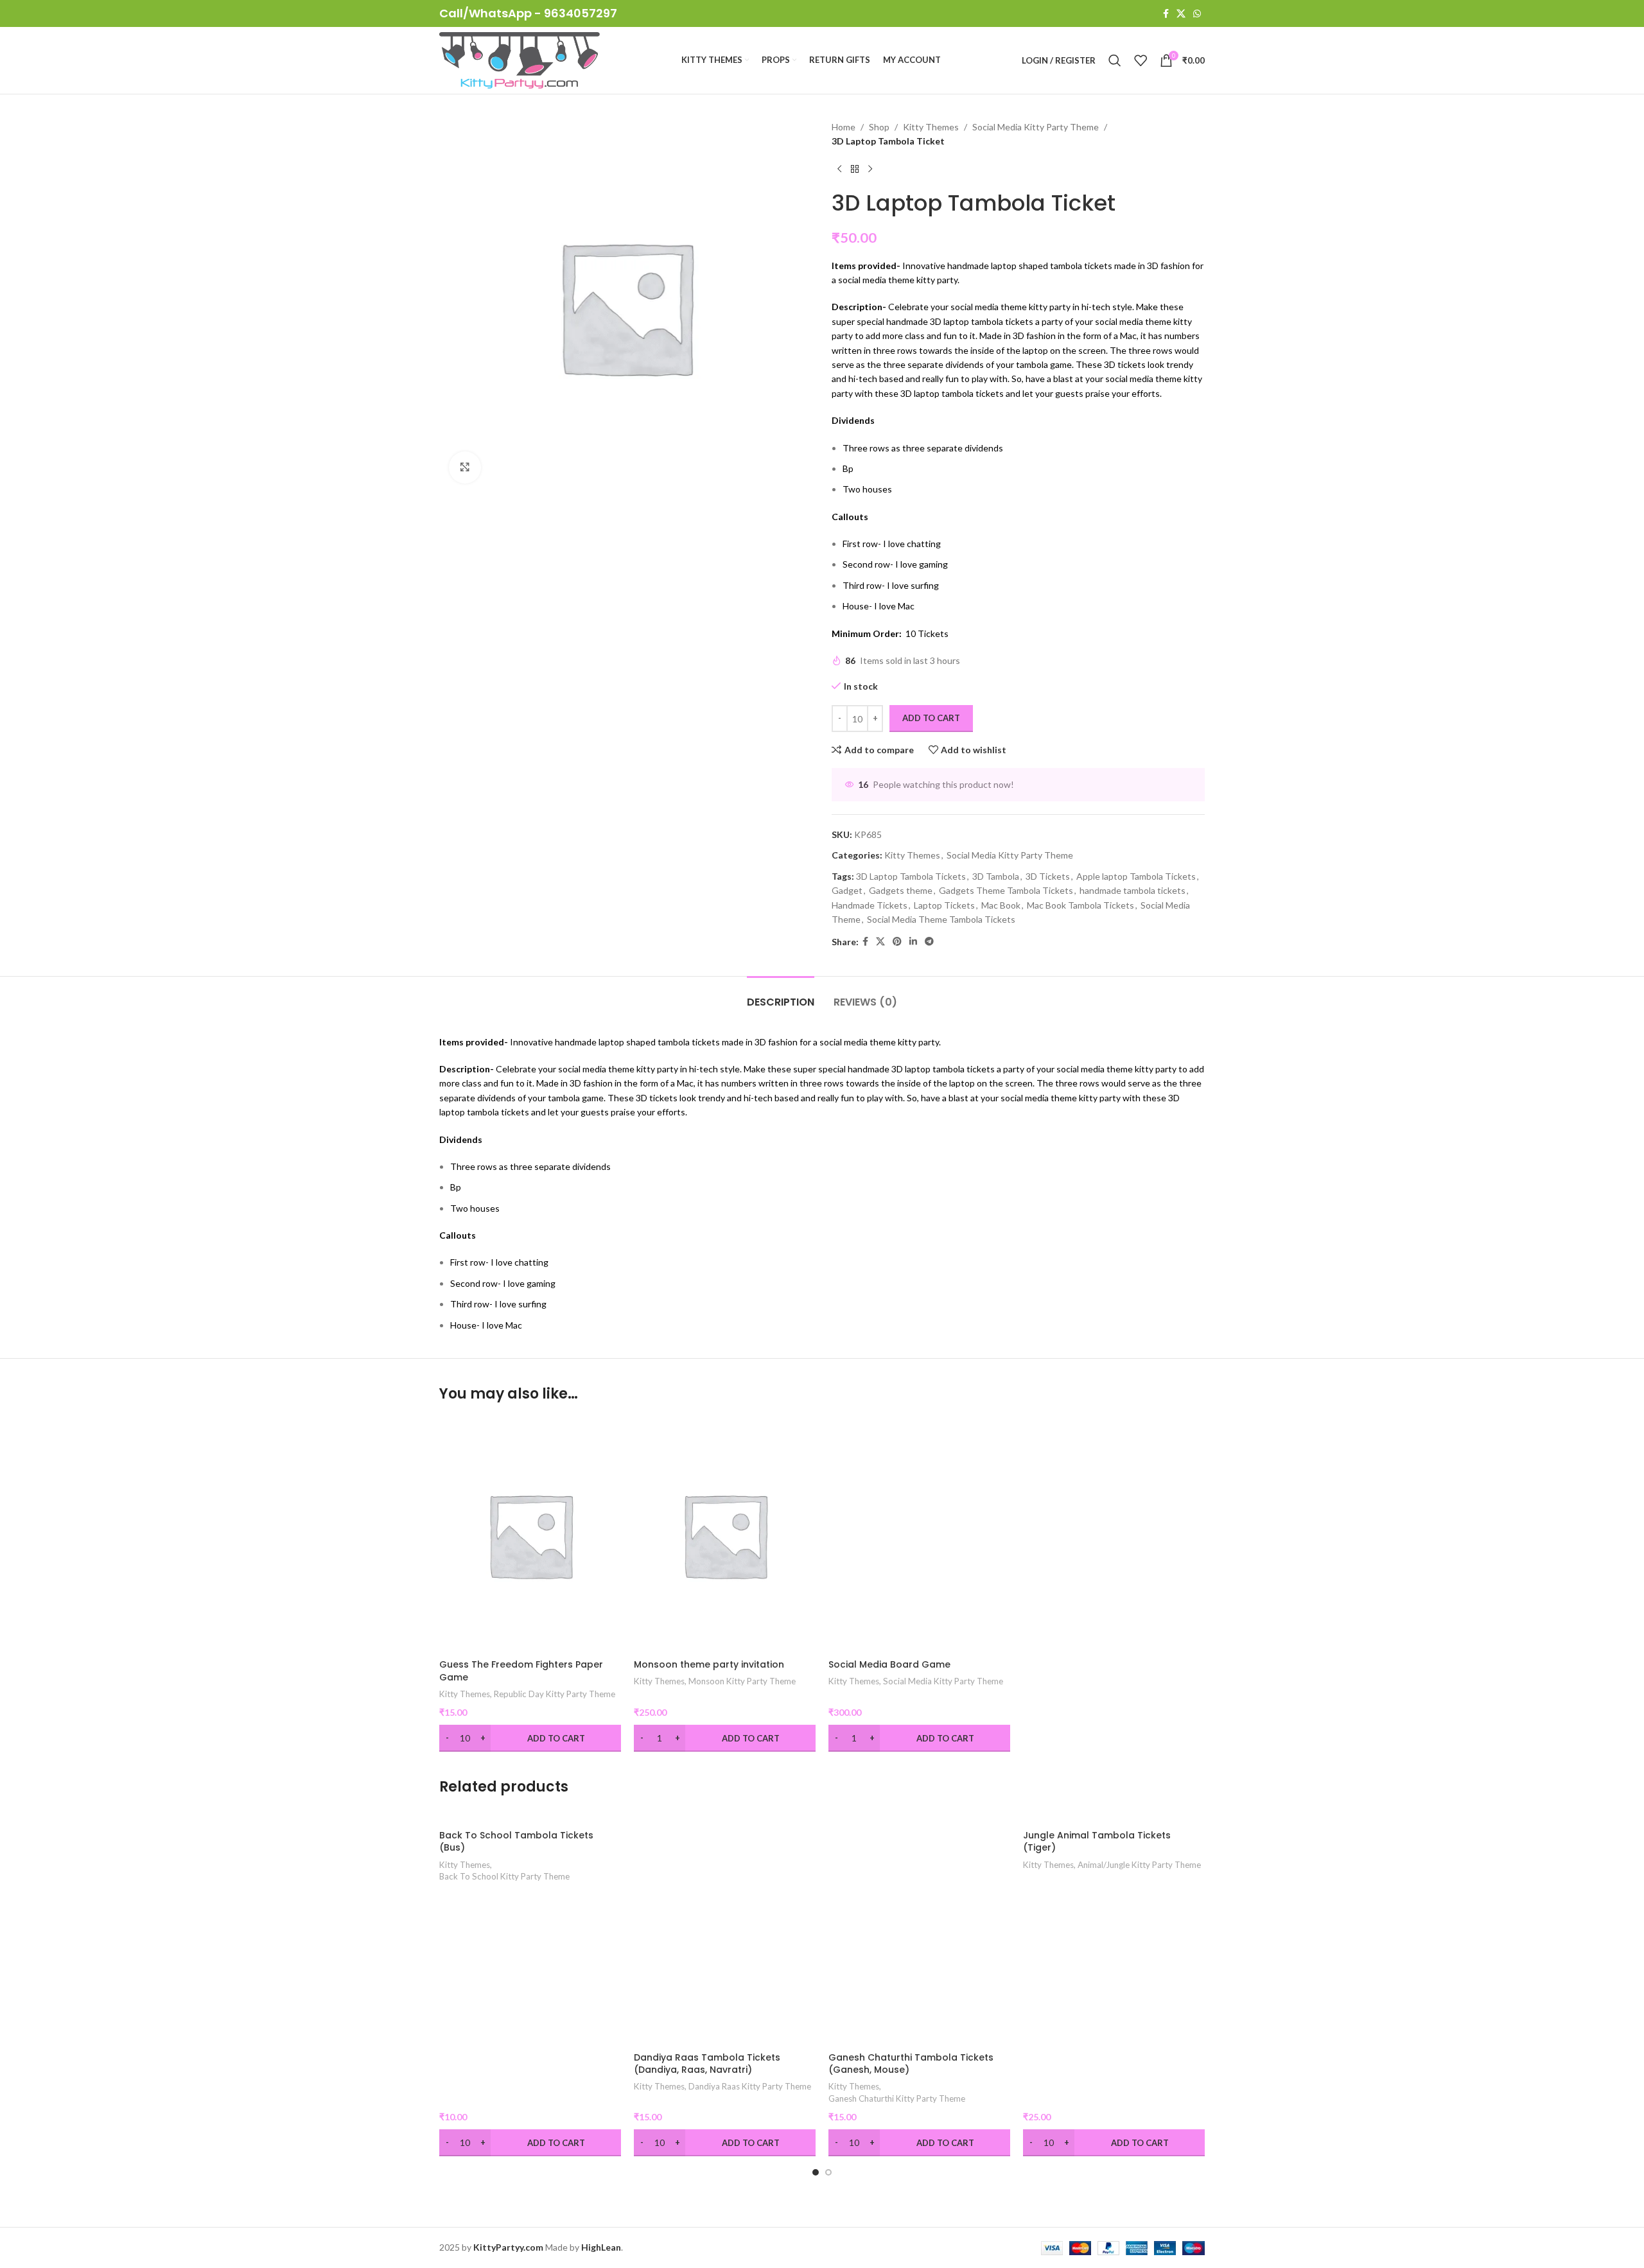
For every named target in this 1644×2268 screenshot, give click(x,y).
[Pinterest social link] (897, 942)
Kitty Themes (931, 127)
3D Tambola (996, 876)
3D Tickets (1048, 876)
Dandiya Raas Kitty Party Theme (750, 2086)
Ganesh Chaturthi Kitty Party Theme (897, 2098)
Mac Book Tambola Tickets (1080, 905)
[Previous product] (839, 170)
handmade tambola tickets (1132, 890)
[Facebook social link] (1166, 14)
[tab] (781, 996)
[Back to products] (855, 170)
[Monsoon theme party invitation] (725, 1535)
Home (844, 127)
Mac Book (1001, 905)
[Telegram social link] (929, 942)
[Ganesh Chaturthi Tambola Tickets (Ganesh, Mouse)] (919, 1927)
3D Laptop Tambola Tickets (911, 876)
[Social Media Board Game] (919, 1535)
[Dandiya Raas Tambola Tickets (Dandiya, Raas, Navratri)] (725, 1927)
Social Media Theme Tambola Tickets (941, 919)
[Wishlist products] (1141, 60)
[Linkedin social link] (913, 942)
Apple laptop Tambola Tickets (1136, 876)
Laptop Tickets (944, 905)
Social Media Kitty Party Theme (1036, 127)
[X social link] (1181, 14)
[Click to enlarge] (465, 467)
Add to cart (931, 718)
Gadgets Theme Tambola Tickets (1006, 890)
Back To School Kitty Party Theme (504, 1876)
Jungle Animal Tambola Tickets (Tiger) (1097, 1842)
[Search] (1115, 60)
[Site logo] (520, 59)
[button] (816, 2172)
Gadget (847, 890)
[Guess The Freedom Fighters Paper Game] (530, 1535)
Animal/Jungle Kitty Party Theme (1139, 1865)
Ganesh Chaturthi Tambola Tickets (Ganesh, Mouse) (911, 2064)
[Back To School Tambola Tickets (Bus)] (530, 1816)
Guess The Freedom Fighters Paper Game (521, 1671)
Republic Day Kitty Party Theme (555, 1694)
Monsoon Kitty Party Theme (742, 1681)
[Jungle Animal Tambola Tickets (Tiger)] (1114, 1816)
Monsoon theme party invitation (709, 1664)
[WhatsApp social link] (1197, 14)
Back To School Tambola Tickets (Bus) (516, 1842)
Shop (879, 127)
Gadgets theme (901, 890)
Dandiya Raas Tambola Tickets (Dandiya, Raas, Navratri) (707, 2064)
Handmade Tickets (870, 905)
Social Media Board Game (889, 1664)
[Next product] (870, 170)
